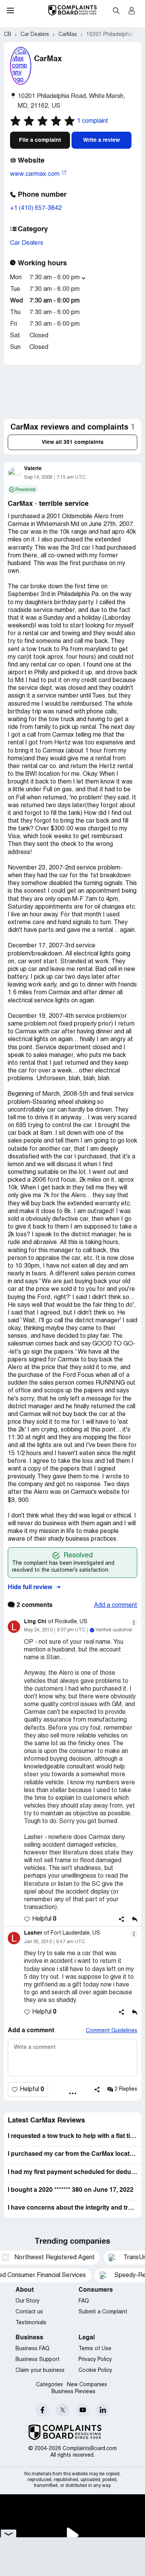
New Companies (87, 2385)
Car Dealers (27, 243)
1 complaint (93, 121)
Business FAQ (32, 2349)
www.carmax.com (36, 174)
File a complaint (40, 140)
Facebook (42, 2410)
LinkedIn (103, 2410)
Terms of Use (95, 2349)
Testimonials (31, 2323)
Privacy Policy (95, 2360)
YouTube (83, 2410)
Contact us (29, 2312)
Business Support (38, 2360)
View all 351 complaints (73, 442)
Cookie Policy (95, 2371)
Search (116, 10)
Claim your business (40, 2371)
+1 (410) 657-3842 (36, 208)
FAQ (84, 2301)
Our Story (27, 2301)
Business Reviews (73, 2392)
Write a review (101, 140)
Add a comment (116, 1605)
